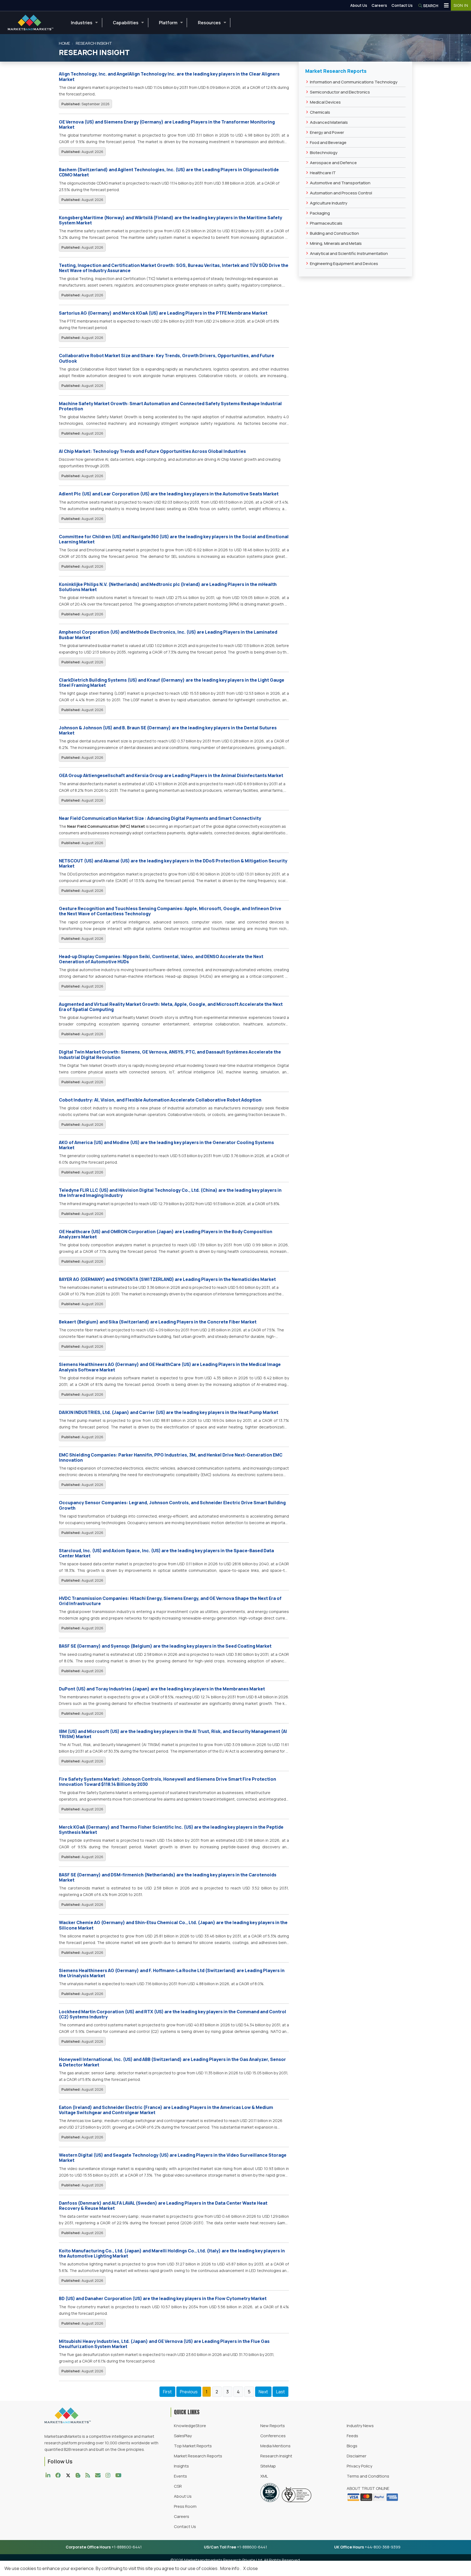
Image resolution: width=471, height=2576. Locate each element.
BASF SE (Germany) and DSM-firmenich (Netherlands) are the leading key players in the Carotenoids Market (168, 1877)
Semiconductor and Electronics (340, 92)
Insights (181, 2466)
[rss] (89, 2475)
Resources (209, 23)
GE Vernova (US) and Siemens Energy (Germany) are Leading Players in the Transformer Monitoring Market (167, 124)
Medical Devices (325, 102)
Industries (82, 23)
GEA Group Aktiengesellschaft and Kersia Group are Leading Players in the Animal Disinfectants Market (171, 775)
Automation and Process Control (341, 193)
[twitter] (70, 2475)
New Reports (273, 2426)
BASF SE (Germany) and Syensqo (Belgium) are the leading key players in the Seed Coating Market (165, 1646)
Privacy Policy (360, 2466)
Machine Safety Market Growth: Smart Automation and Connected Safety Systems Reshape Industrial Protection (170, 406)
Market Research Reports (198, 2456)
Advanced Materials (329, 122)
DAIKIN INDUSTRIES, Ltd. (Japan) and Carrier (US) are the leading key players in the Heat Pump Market (169, 1412)
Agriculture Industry (329, 203)
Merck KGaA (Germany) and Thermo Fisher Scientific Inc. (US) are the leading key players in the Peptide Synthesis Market (171, 1830)
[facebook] (59, 2475)
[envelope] (99, 2475)
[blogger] (79, 2475)
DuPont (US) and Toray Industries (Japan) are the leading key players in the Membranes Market (162, 1689)
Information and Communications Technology (354, 82)
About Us (359, 5)
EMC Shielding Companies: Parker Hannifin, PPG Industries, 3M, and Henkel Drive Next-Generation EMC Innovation (171, 1457)
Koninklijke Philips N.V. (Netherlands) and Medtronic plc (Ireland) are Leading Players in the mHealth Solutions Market (168, 587)
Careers (379, 5)
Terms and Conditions (368, 2476)
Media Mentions (275, 2446)
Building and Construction (334, 233)
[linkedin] (49, 2475)
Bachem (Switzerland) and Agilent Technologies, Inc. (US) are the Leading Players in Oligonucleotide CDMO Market (169, 172)
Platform (168, 23)
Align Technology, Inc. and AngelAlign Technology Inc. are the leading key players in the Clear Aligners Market (169, 76)
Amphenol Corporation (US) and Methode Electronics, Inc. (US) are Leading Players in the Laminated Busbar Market (168, 635)
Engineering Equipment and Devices (344, 264)
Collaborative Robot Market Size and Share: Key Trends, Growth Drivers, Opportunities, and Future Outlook (167, 358)
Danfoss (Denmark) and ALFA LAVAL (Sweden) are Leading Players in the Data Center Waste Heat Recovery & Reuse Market (163, 2206)
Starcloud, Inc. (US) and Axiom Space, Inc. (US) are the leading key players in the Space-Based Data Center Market (166, 1553)
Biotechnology (324, 153)
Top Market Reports (193, 2446)
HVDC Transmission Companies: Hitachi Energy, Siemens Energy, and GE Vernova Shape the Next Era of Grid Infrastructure (170, 1601)
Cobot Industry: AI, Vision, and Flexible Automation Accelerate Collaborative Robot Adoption (160, 1100)
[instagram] (109, 2475)
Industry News (360, 2426)
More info (230, 2568)
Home (64, 43)
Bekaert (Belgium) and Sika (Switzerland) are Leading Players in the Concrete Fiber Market (158, 1322)
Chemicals (320, 112)
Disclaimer (357, 2456)
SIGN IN (461, 5)
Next (263, 2392)
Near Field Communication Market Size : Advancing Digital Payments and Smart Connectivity (160, 818)
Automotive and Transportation (340, 183)
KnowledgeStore (190, 2426)
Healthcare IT (323, 173)
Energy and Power (327, 132)
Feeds (352, 2436)
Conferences (273, 2436)
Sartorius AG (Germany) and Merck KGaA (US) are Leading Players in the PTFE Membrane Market (163, 313)
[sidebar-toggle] (446, 5)
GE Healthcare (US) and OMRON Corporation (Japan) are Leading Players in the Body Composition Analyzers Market (166, 1234)
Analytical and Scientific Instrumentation (349, 253)
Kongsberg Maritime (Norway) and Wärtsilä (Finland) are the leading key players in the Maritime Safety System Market (170, 220)
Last (280, 2392)
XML (264, 2476)
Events (180, 2476)
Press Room (185, 2506)
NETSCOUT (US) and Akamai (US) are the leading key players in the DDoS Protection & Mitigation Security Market (173, 863)
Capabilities (126, 23)
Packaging (320, 213)
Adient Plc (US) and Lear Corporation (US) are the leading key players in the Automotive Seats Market (169, 494)
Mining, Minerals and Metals (336, 243)
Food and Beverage (328, 142)
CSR (178, 2486)
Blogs (352, 2446)
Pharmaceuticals (326, 223)
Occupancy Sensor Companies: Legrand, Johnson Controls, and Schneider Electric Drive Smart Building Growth (172, 1505)
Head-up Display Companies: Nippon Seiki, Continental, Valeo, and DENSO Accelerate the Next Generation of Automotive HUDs (161, 959)
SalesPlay (183, 2436)
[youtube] (120, 2475)
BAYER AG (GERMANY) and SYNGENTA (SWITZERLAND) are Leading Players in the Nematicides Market (167, 1279)
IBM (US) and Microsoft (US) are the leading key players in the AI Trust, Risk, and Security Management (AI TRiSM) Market (173, 1734)
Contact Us (402, 5)
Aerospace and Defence (333, 163)
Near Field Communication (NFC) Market (106, 826)
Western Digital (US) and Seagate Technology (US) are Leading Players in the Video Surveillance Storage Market (173, 2158)
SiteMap (268, 2466)
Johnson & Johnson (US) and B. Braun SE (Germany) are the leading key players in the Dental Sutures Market (168, 730)
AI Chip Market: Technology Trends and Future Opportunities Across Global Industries (152, 451)
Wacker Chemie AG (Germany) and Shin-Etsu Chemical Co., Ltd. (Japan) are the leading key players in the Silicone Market (173, 1925)
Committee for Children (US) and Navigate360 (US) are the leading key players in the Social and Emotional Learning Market (174, 539)
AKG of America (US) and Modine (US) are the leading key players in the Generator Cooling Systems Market (166, 1145)
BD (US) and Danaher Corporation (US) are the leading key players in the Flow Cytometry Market (163, 2298)
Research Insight (276, 2456)
